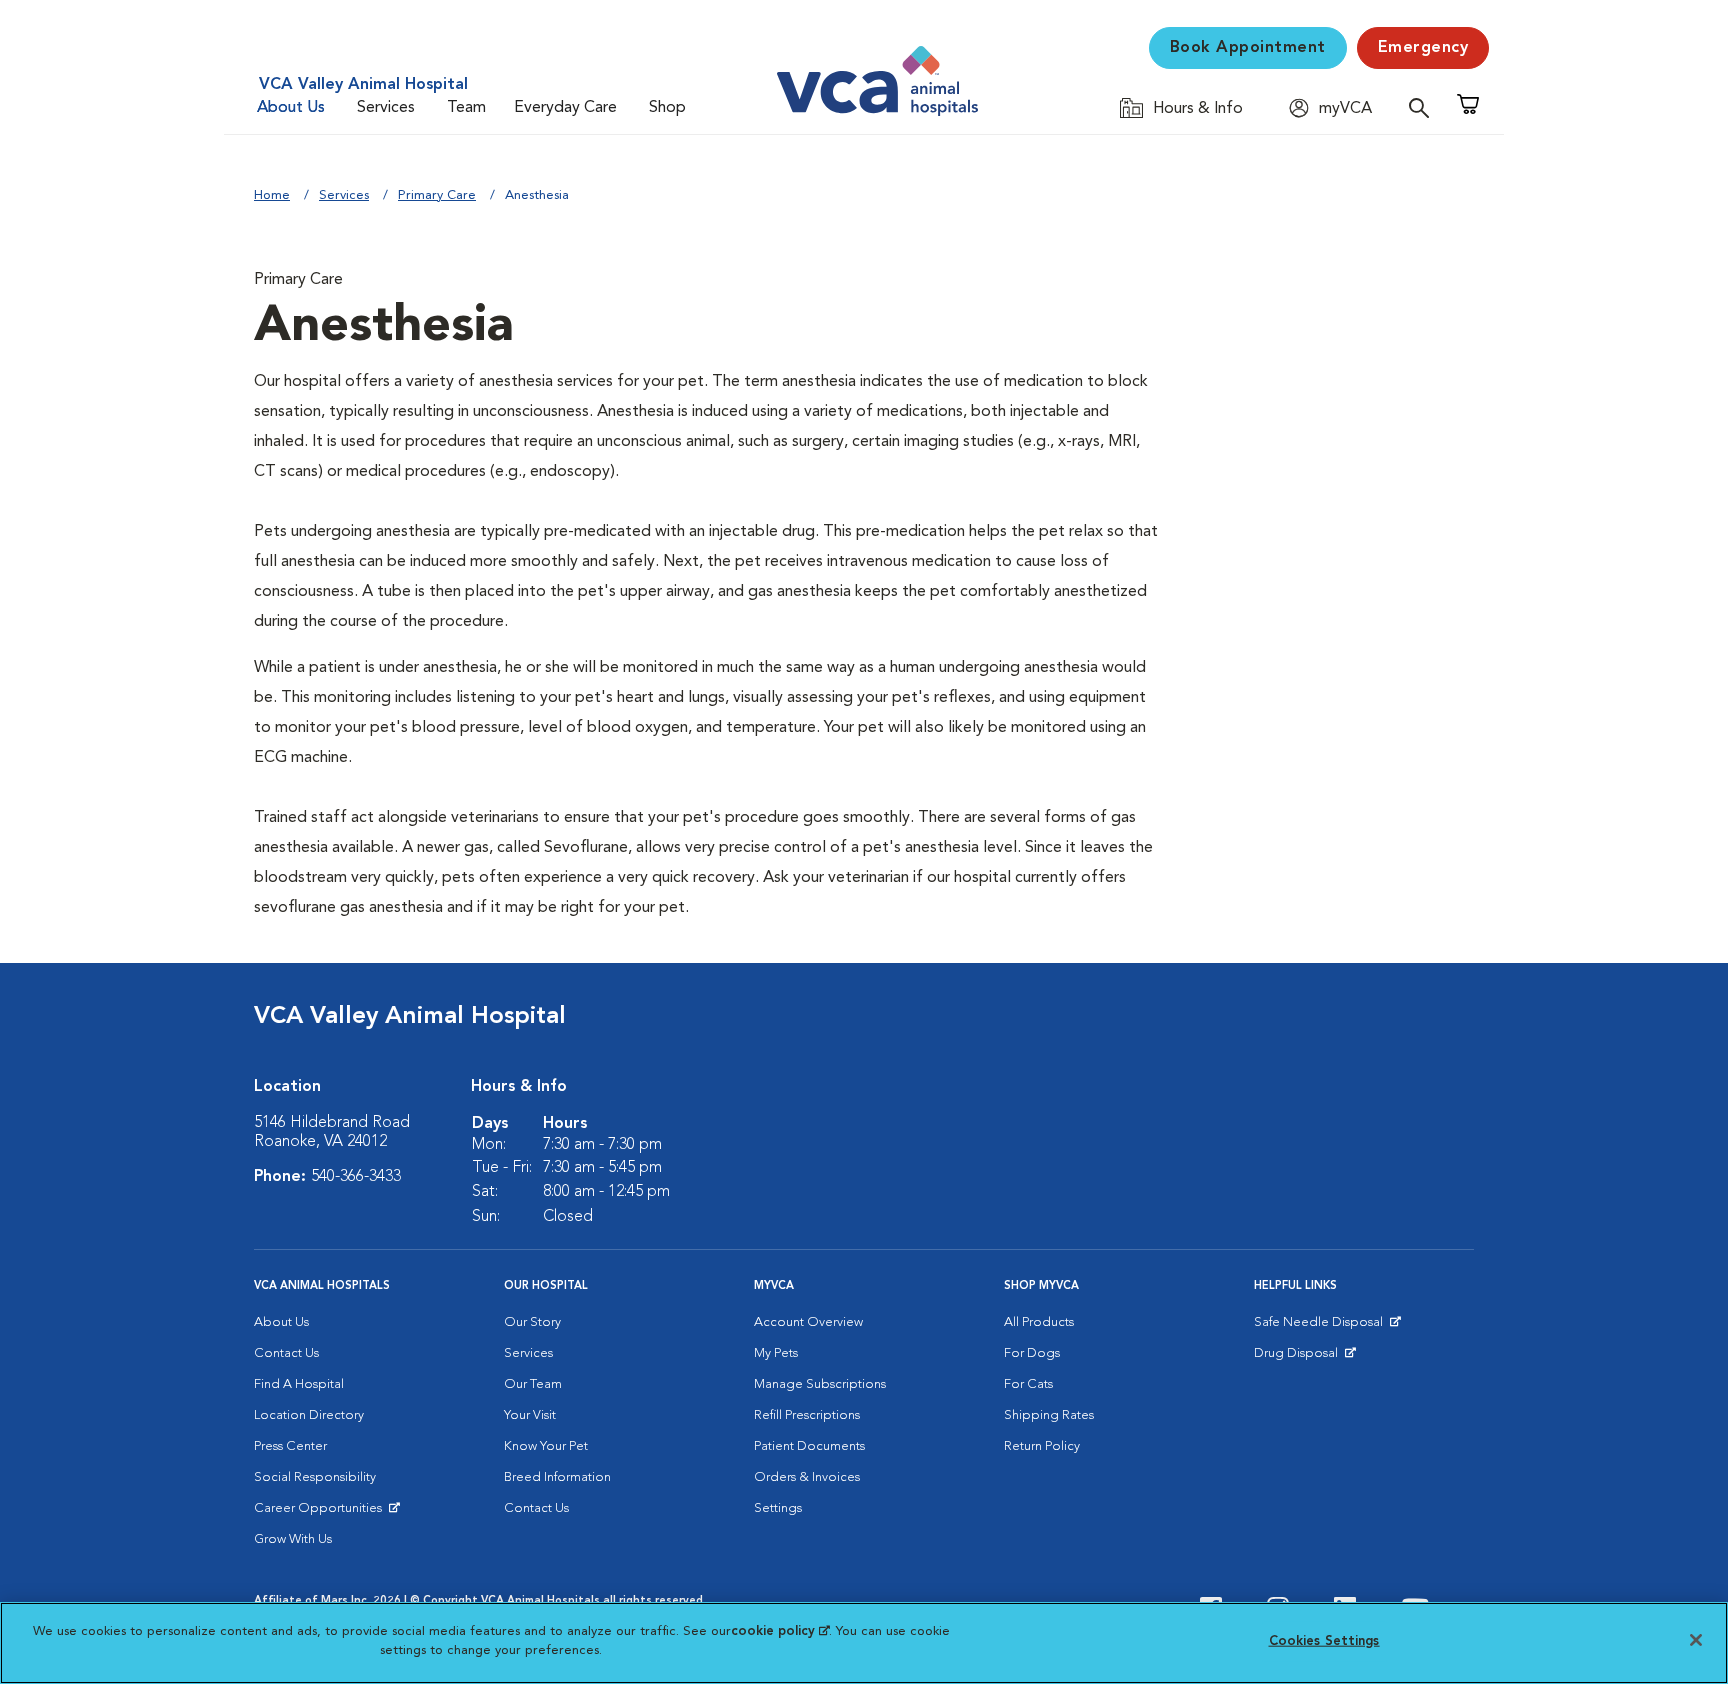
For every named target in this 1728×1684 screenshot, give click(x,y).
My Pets (776, 1353)
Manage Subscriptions (820, 1384)
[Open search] (1424, 107)
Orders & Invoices (807, 1477)
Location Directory (309, 1415)
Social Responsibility (315, 1477)
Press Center (290, 1446)
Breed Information (557, 1477)
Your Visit (530, 1415)
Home (272, 195)
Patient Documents (809, 1446)
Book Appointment (1248, 48)
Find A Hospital (299, 1384)
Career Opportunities (321, 1513)
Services (386, 108)
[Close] (1696, 1640)
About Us (291, 108)
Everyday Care (565, 108)
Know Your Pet (546, 1446)
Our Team (533, 1384)
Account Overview (808, 1322)
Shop (667, 108)
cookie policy (780, 1631)
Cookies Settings (1324, 1641)
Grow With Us (293, 1539)
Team (466, 108)
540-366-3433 (356, 1177)
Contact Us (286, 1353)
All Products (1039, 1322)
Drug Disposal (1304, 1358)
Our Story (532, 1322)
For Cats (1028, 1384)
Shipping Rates (1049, 1415)
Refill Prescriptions (807, 1415)
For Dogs (1032, 1353)
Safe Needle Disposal (1321, 1327)
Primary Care (437, 195)
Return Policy (1042, 1446)
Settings (778, 1508)
